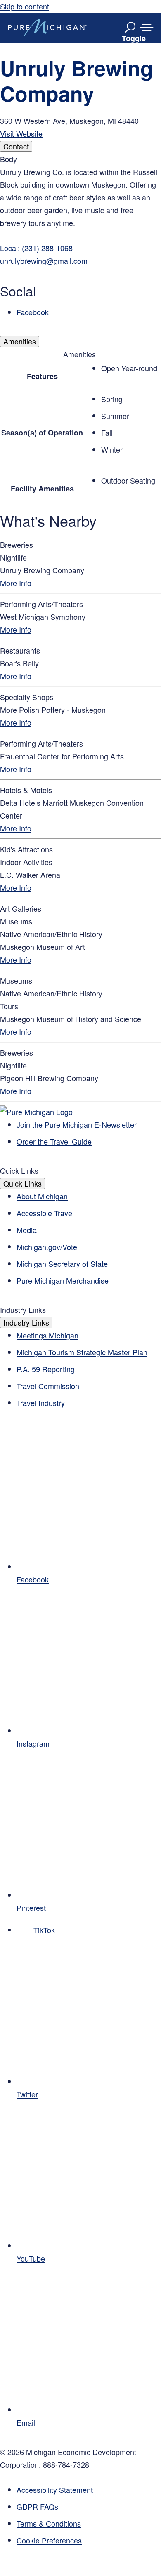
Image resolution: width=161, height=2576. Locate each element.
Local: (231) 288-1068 (36, 248)
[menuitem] (89, 2540)
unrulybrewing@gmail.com (44, 261)
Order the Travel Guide (54, 1141)
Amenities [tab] (20, 341)
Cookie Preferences (49, 2540)
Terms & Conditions (49, 2523)
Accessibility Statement (55, 2490)
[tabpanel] (80, 236)
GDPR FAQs (37, 2506)
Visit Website (21, 133)
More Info (16, 583)
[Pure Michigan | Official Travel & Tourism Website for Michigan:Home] (47, 28)
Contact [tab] (16, 146)
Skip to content (25, 6)
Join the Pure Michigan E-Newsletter (77, 1124)
